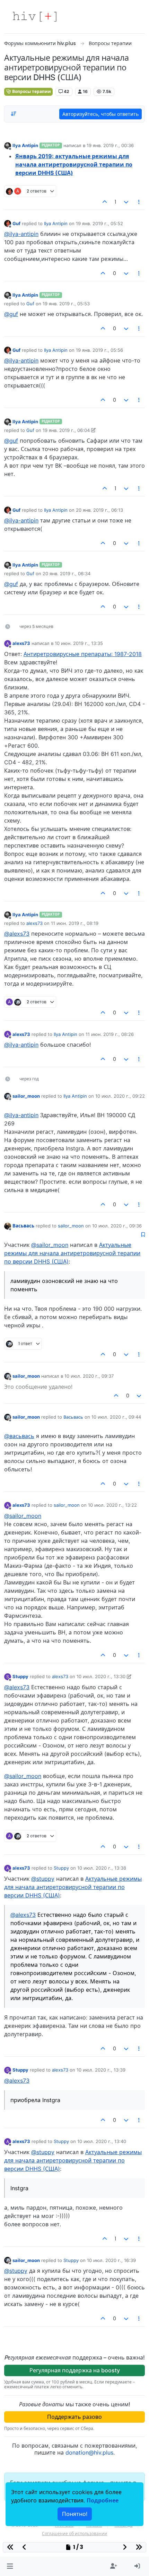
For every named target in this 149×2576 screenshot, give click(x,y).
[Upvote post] (105, 202)
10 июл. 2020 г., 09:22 (120, 1096)
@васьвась (19, 1436)
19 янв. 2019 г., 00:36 (110, 145)
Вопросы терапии (31, 91)
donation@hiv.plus (89, 2452)
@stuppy (43, 1879)
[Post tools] (139, 202)
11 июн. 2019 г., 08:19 (75, 923)
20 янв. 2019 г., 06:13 (99, 510)
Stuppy (20, 1676)
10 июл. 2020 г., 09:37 (89, 1376)
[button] (10, 2566)
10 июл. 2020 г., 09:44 (116, 1417)
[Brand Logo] (35, 17)
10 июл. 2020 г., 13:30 (101, 1676)
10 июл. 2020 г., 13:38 (102, 1868)
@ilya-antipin (21, 234)
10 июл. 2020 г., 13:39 (101, 2070)
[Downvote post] (126, 202)
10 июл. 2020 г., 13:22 (112, 1505)
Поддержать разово (74, 2417)
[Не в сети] (8, 146)
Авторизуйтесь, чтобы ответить (100, 114)
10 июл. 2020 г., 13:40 (102, 2141)
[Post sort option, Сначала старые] (14, 114)
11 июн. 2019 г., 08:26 (110, 1034)
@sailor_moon (50, 1245)
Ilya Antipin (25, 145)
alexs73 (21, 643)
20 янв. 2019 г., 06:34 (67, 573)
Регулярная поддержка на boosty (75, 2370)
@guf (11, 314)
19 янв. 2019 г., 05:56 (99, 350)
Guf (16, 223)
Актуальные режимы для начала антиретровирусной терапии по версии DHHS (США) (72, 1253)
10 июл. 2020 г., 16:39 (111, 2260)
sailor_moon (26, 1096)
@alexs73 (17, 934)
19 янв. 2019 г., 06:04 (66, 430)
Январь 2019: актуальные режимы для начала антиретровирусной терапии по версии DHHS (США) (74, 164)
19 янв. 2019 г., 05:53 (66, 304)
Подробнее (103, 2500)
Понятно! (75, 2514)
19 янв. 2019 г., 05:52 (99, 223)
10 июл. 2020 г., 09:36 (117, 1226)
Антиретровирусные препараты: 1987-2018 (83, 654)
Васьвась (23, 1226)
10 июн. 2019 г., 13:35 (79, 643)
